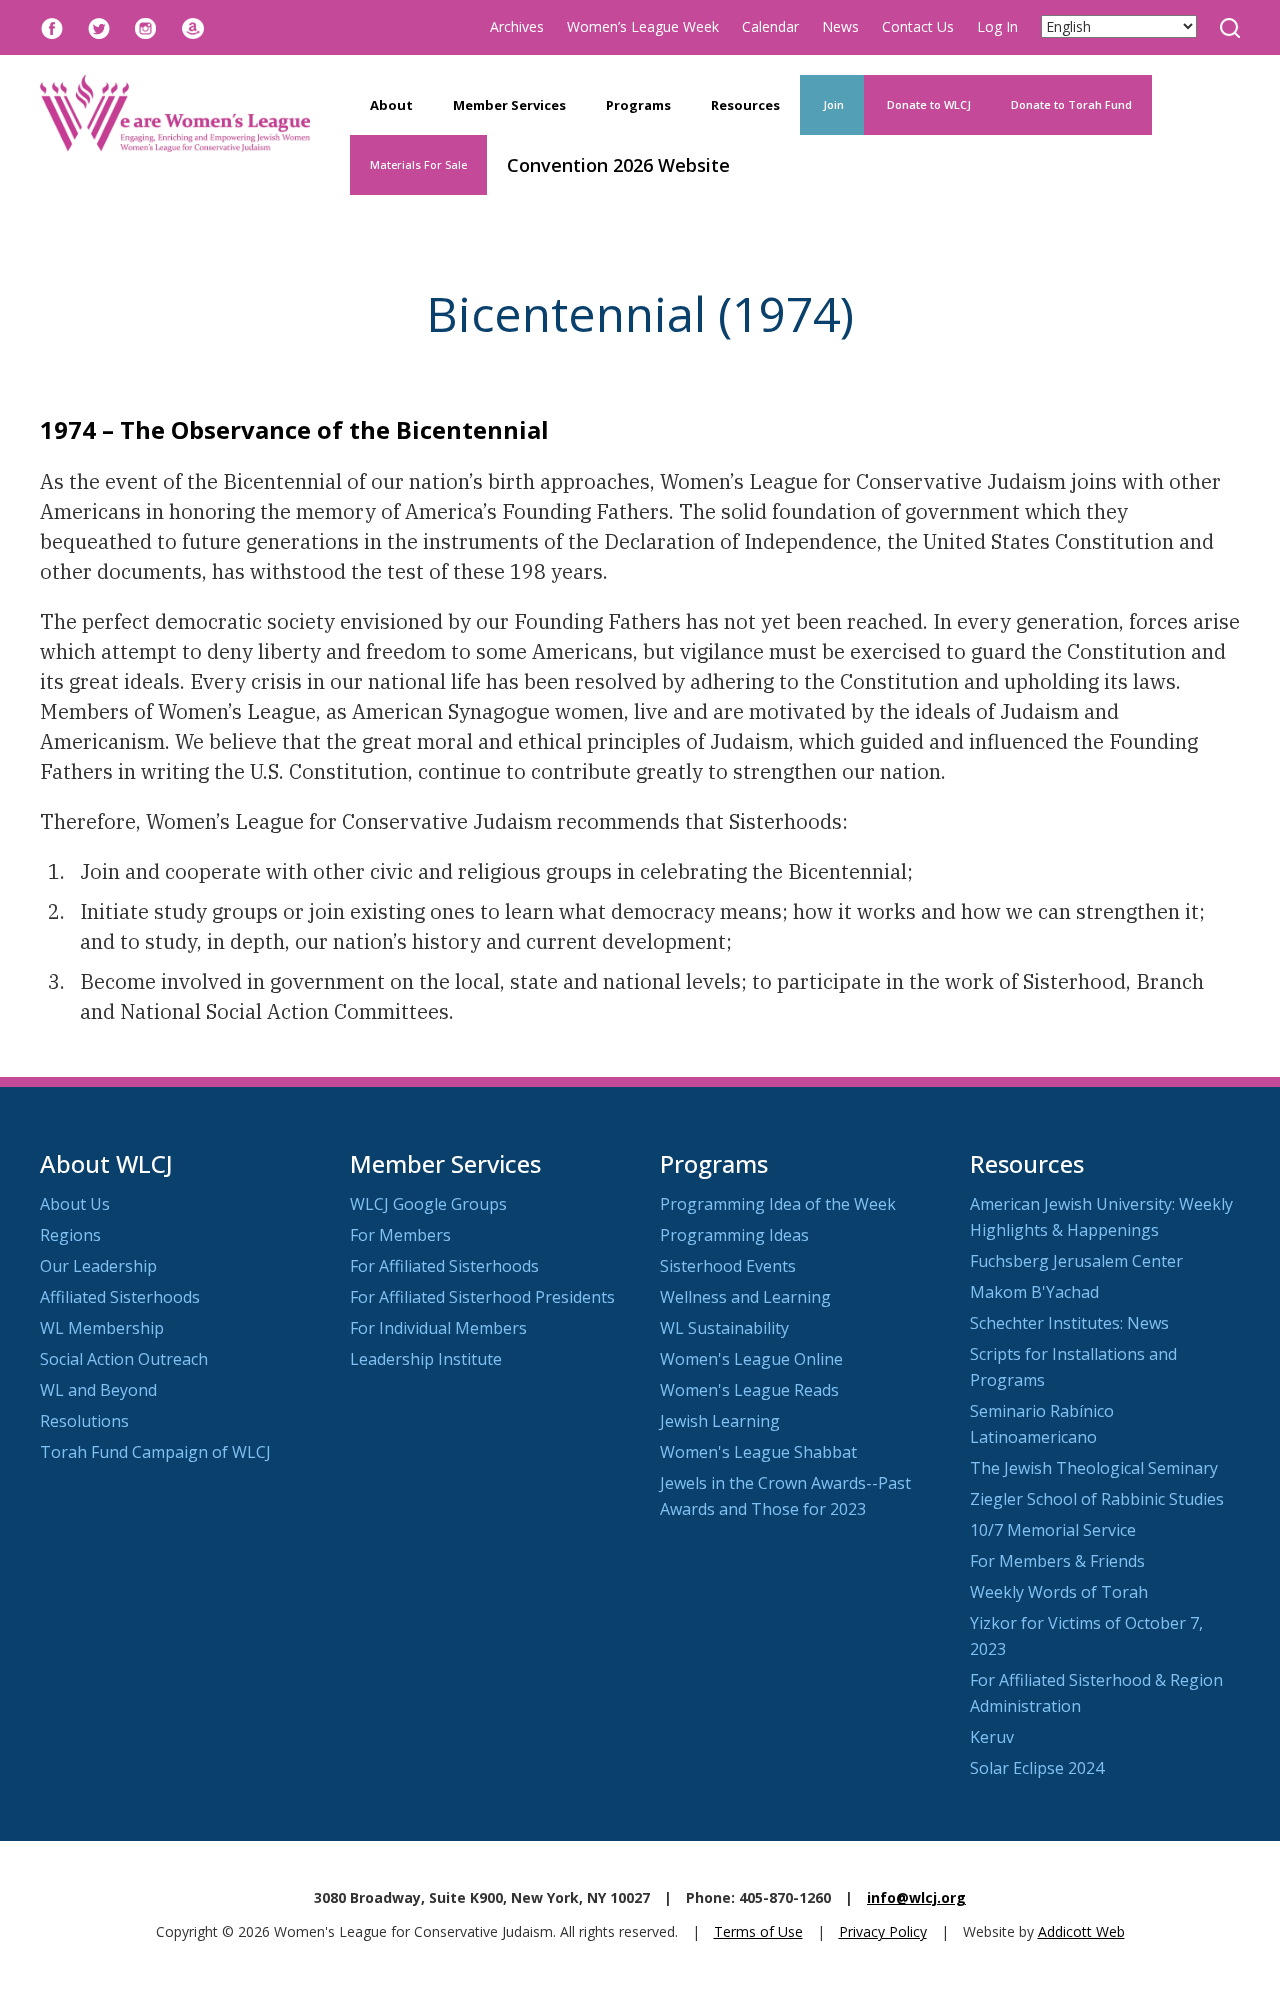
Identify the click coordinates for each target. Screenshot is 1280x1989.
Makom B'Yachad (1034, 1292)
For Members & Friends (1057, 1561)
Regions (70, 1235)
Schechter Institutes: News (1069, 1323)
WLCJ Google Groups (428, 1204)
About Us (75, 1204)
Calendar (770, 26)
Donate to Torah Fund (1071, 104)
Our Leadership (98, 1266)
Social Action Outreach (124, 1359)
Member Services (509, 105)
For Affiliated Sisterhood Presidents (482, 1297)
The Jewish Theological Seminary (1094, 1468)
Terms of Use (758, 1931)
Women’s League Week (643, 26)
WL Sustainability (724, 1328)
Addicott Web (1081, 1931)
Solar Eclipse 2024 (1037, 1768)
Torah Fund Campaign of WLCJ (155, 1452)
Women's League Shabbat (758, 1452)
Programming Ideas (734, 1235)
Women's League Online (751, 1359)
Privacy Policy (883, 1931)
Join (832, 104)
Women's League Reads (749, 1390)
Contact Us (918, 26)
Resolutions (84, 1421)
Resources (745, 105)
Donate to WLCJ (927, 104)
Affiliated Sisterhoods (120, 1297)
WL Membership (102, 1328)
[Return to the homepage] (175, 113)
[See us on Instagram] (146, 26)
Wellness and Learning (745, 1297)
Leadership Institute (426, 1359)
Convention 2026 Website (618, 165)
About (391, 105)
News (840, 26)
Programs (638, 105)
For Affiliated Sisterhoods (444, 1266)
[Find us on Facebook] (52, 26)
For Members (400, 1235)
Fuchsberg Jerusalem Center (1076, 1261)
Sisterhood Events (728, 1266)
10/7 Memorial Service (1053, 1530)
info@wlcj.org (916, 1897)
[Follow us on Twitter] (99, 26)
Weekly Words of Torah (1059, 1592)
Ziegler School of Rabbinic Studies (1097, 1499)
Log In (997, 26)
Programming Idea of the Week (778, 1204)
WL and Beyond (98, 1390)
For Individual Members (438, 1328)
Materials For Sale (418, 164)
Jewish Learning (720, 1421)
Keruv (992, 1737)
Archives (517, 26)
